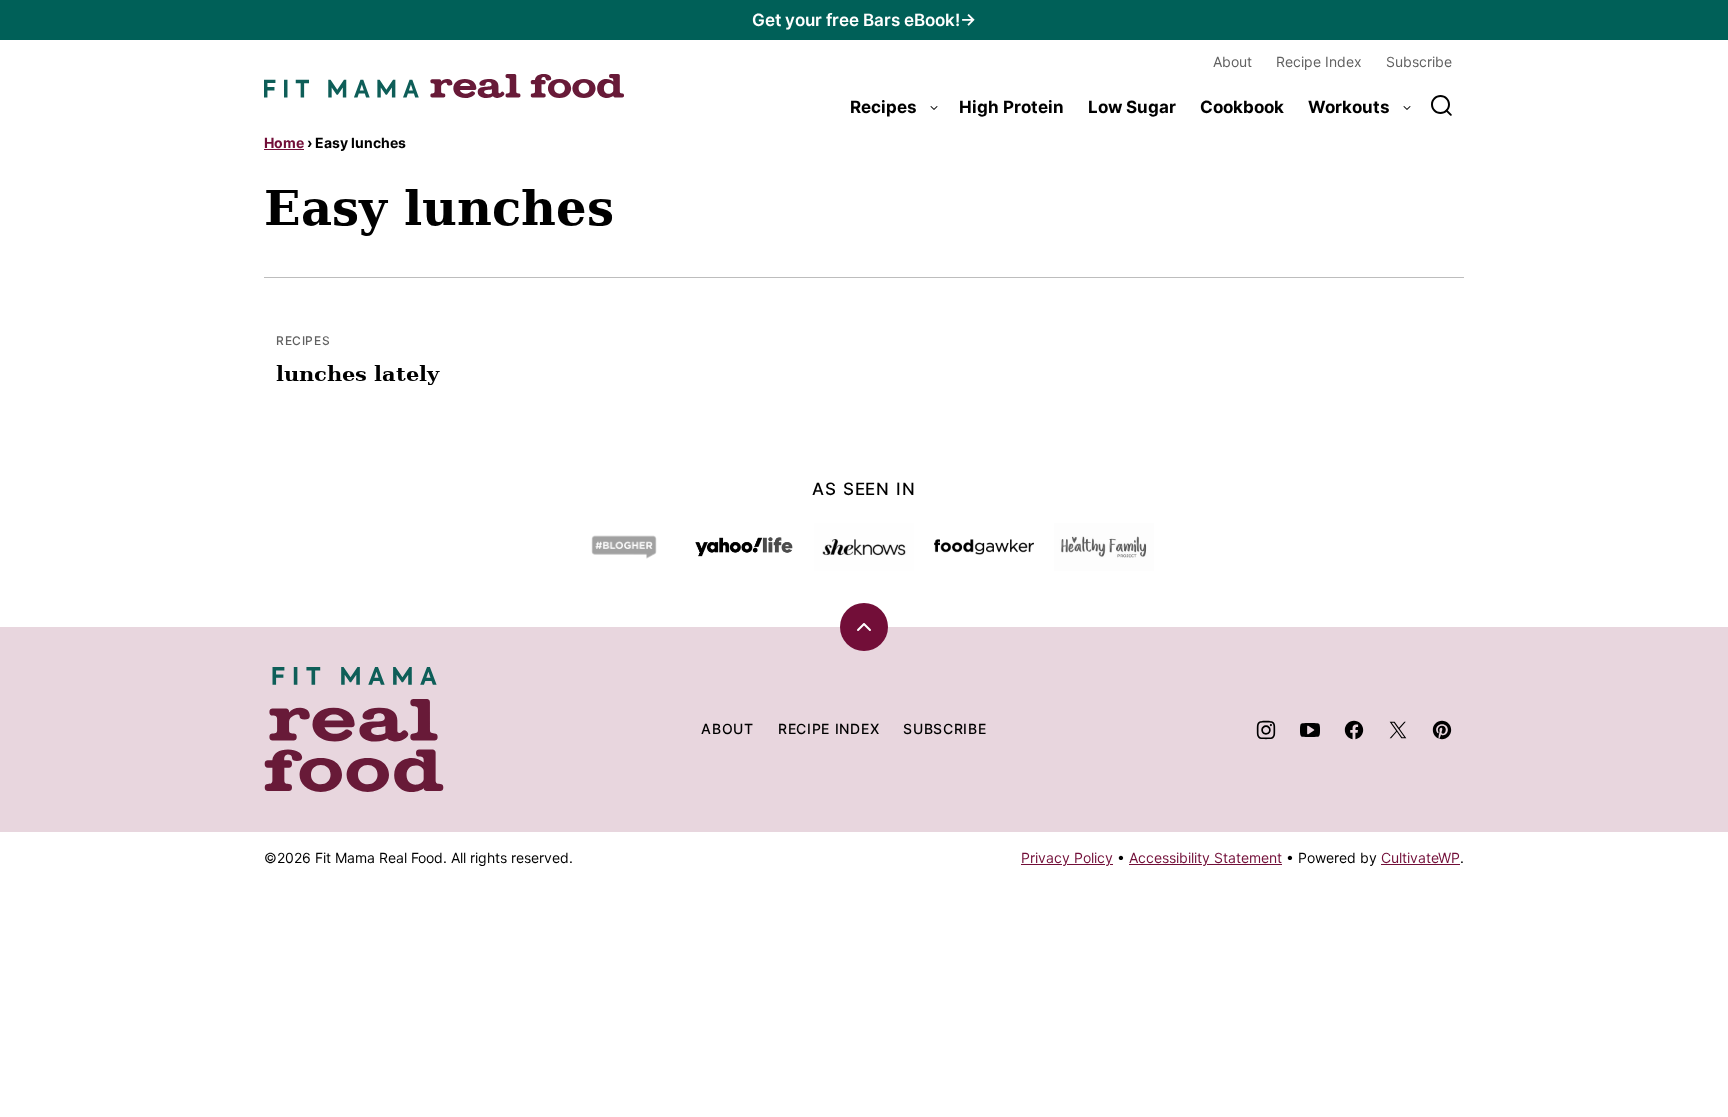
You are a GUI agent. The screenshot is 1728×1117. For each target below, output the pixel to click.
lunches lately (357, 373)
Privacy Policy (1067, 857)
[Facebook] (1354, 730)
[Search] (1442, 106)
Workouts (1349, 107)
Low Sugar (1132, 107)
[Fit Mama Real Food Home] (444, 86)
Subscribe (1419, 61)
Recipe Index (1319, 61)
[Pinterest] (1442, 730)
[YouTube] (1310, 730)
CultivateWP (1420, 857)
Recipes (883, 107)
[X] (1398, 730)
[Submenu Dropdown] (934, 108)
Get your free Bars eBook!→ (864, 20)
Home (284, 142)
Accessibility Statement (1205, 857)
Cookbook (1242, 107)
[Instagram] (1266, 730)
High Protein (1011, 107)
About (1232, 61)
